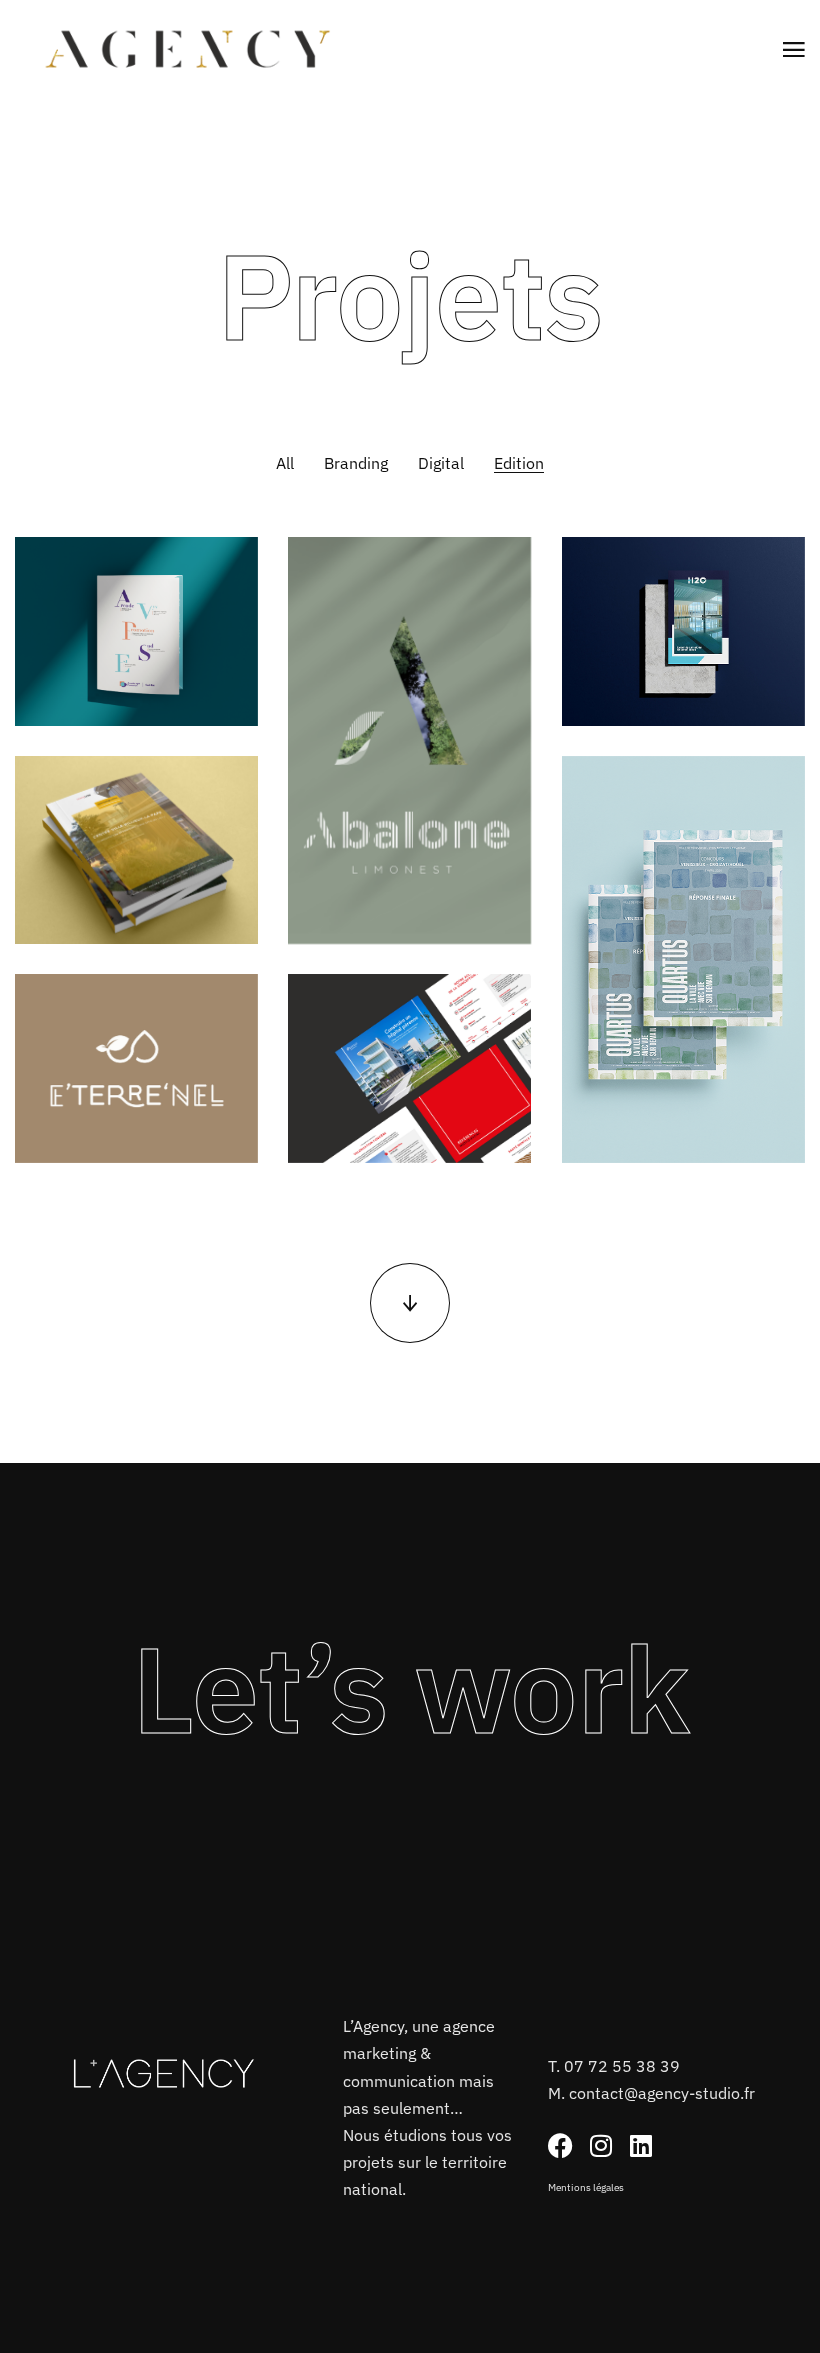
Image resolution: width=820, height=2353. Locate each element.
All (285, 463)
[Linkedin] (640, 2145)
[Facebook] (560, 2145)
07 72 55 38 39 (622, 2066)
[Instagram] (600, 2145)
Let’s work (410, 1688)
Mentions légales (586, 2187)
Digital (441, 463)
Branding (356, 463)
